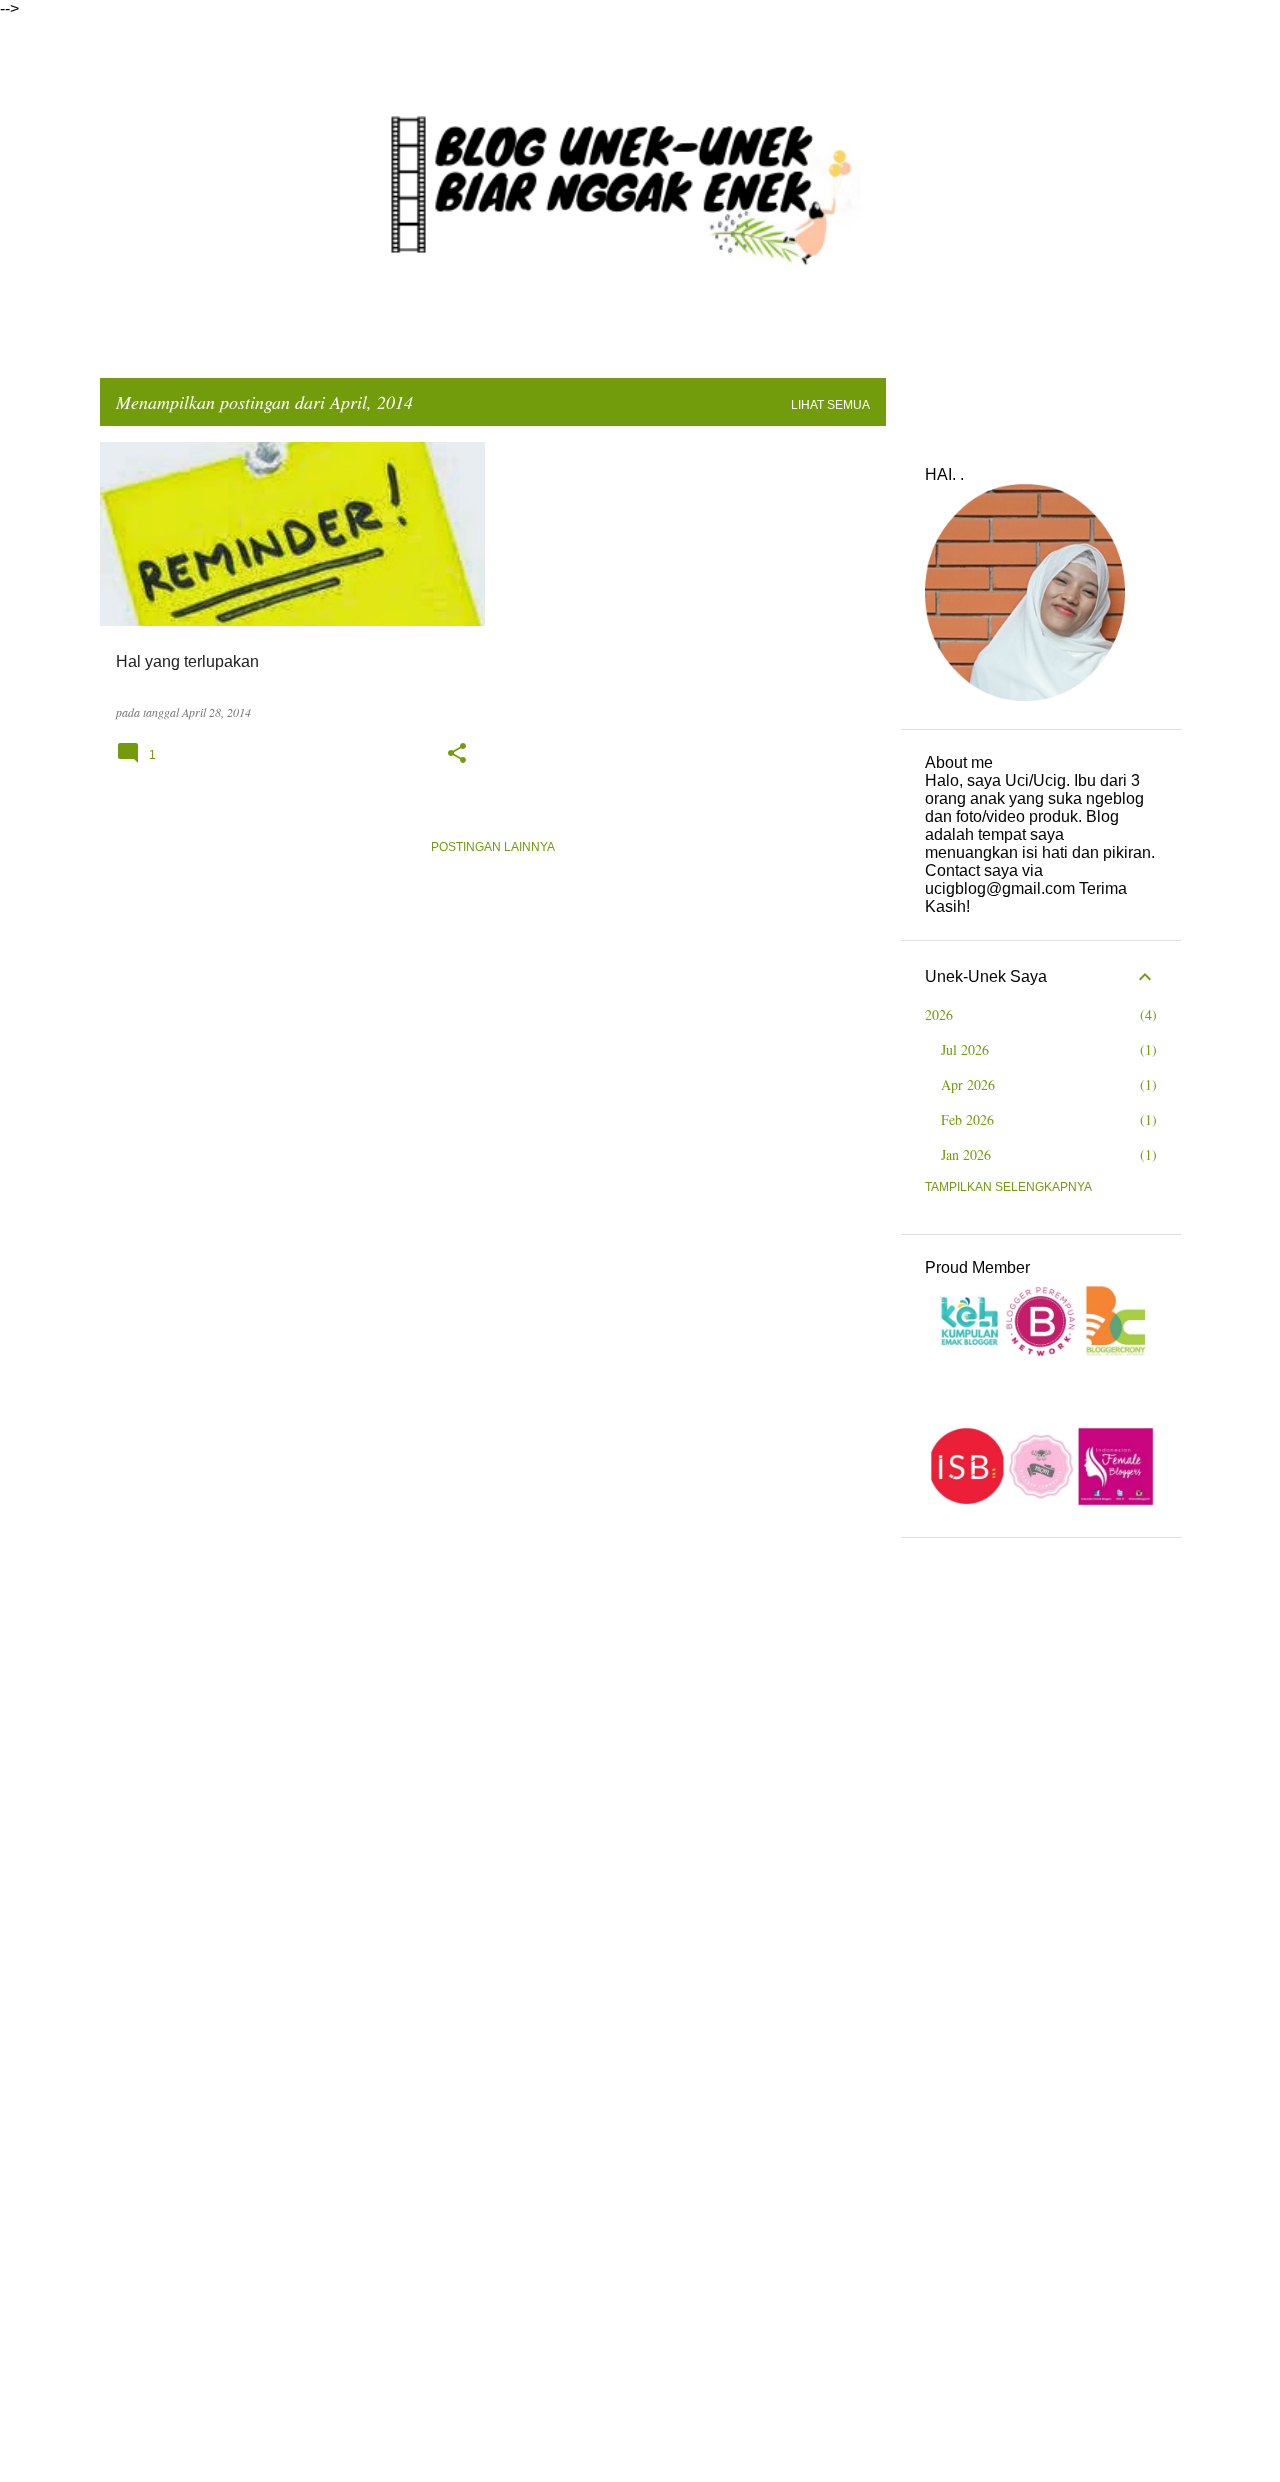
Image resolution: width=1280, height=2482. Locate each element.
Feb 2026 (967, 1119)
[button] (457, 753)
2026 (939, 1014)
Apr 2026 (968, 1084)
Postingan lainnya (493, 847)
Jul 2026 (965, 1049)
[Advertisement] (1041, 1862)
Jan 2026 (966, 1154)
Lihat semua (830, 405)
